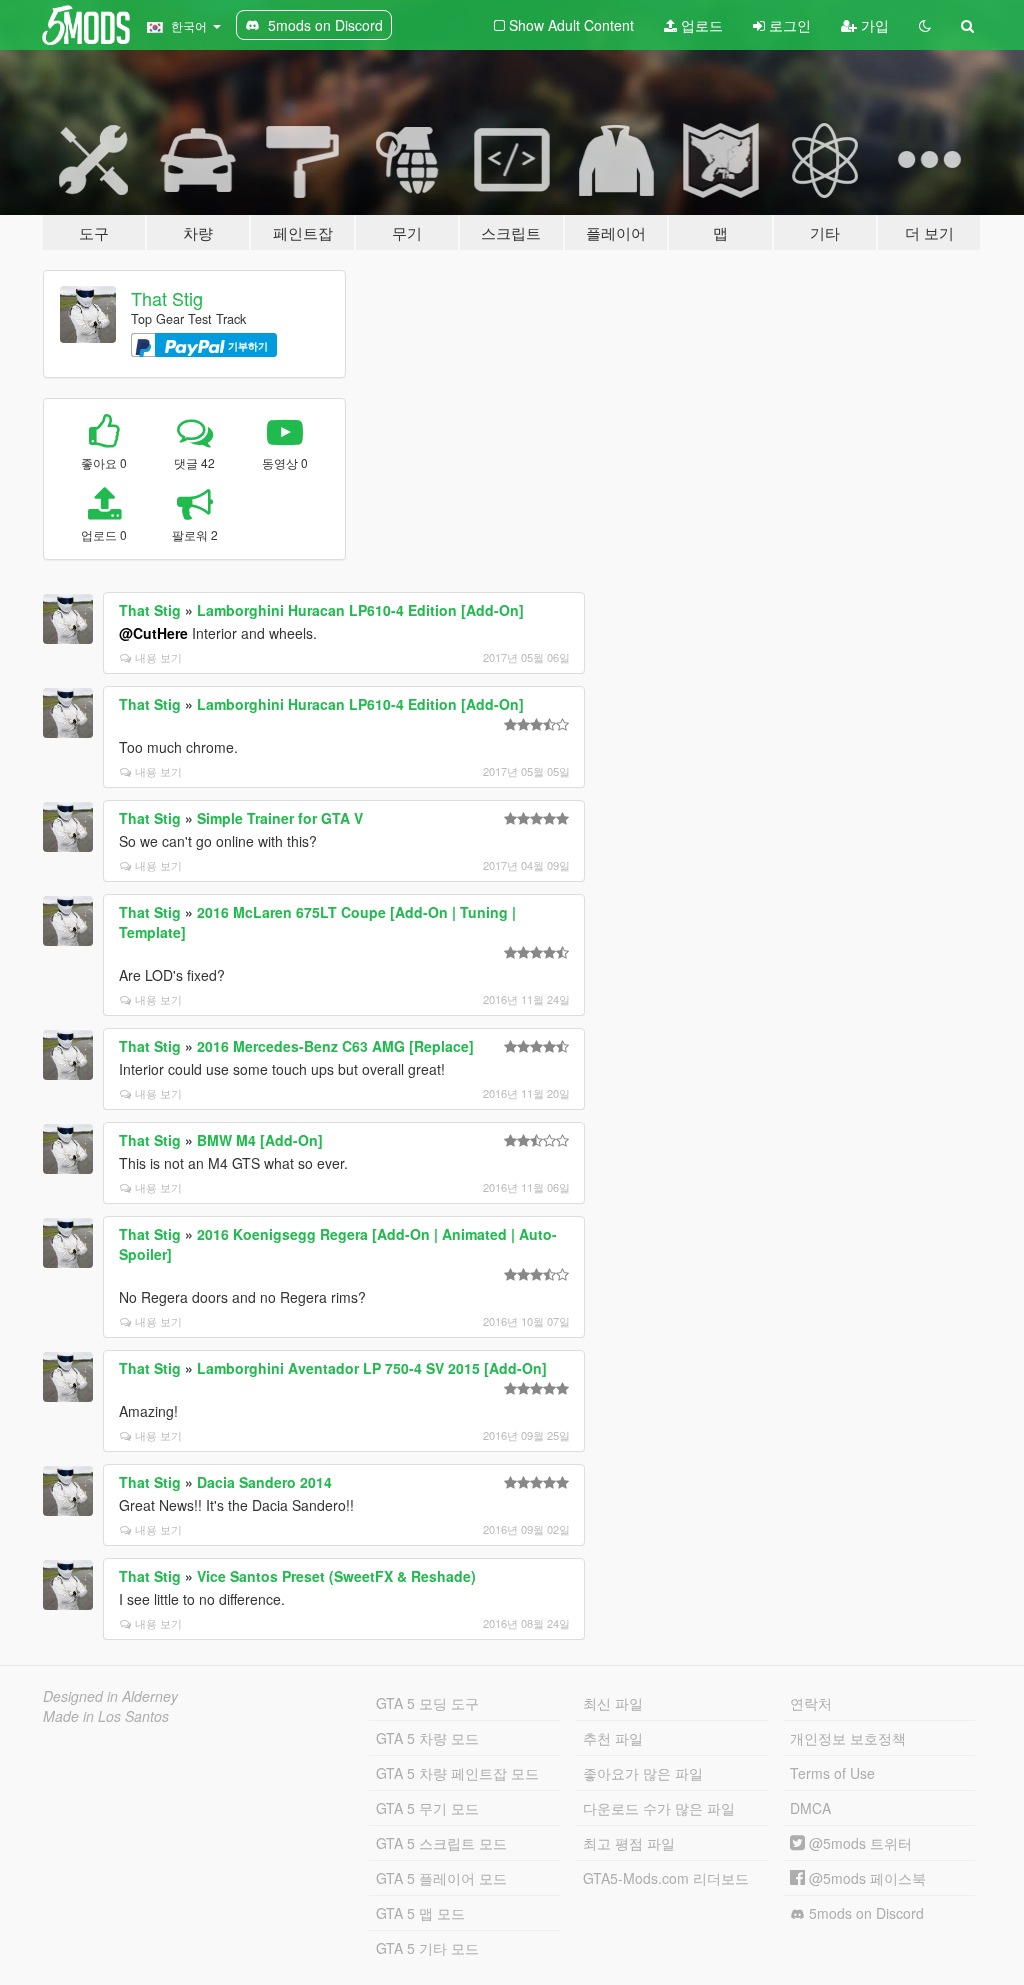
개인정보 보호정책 (848, 1738)
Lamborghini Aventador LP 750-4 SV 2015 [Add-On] (372, 1368)
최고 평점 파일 (629, 1843)
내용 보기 (158, 657)
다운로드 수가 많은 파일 (659, 1808)
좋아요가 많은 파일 (643, 1773)
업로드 (700, 25)
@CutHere (153, 633)
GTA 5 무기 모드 (427, 1808)
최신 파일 (613, 1703)
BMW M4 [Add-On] (260, 1140)
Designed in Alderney (110, 1696)
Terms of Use (832, 1773)
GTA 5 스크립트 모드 (441, 1843)
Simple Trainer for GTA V (280, 818)
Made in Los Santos (106, 1716)
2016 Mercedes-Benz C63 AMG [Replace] (335, 1046)
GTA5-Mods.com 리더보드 (666, 1878)
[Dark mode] (925, 25)
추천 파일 (613, 1738)
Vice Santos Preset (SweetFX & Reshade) (336, 1576)
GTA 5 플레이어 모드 (441, 1878)
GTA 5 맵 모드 (420, 1913)
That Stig (167, 298)
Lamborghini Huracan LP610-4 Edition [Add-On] (360, 610)
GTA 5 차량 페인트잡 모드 (457, 1773)
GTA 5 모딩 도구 (427, 1703)
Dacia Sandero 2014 (264, 1482)
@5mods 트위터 (858, 1843)
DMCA (810, 1808)
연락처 (811, 1703)
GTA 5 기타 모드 (427, 1948)
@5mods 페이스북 (865, 1878)
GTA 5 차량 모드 (427, 1738)
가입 (873, 25)
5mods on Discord (864, 1913)
